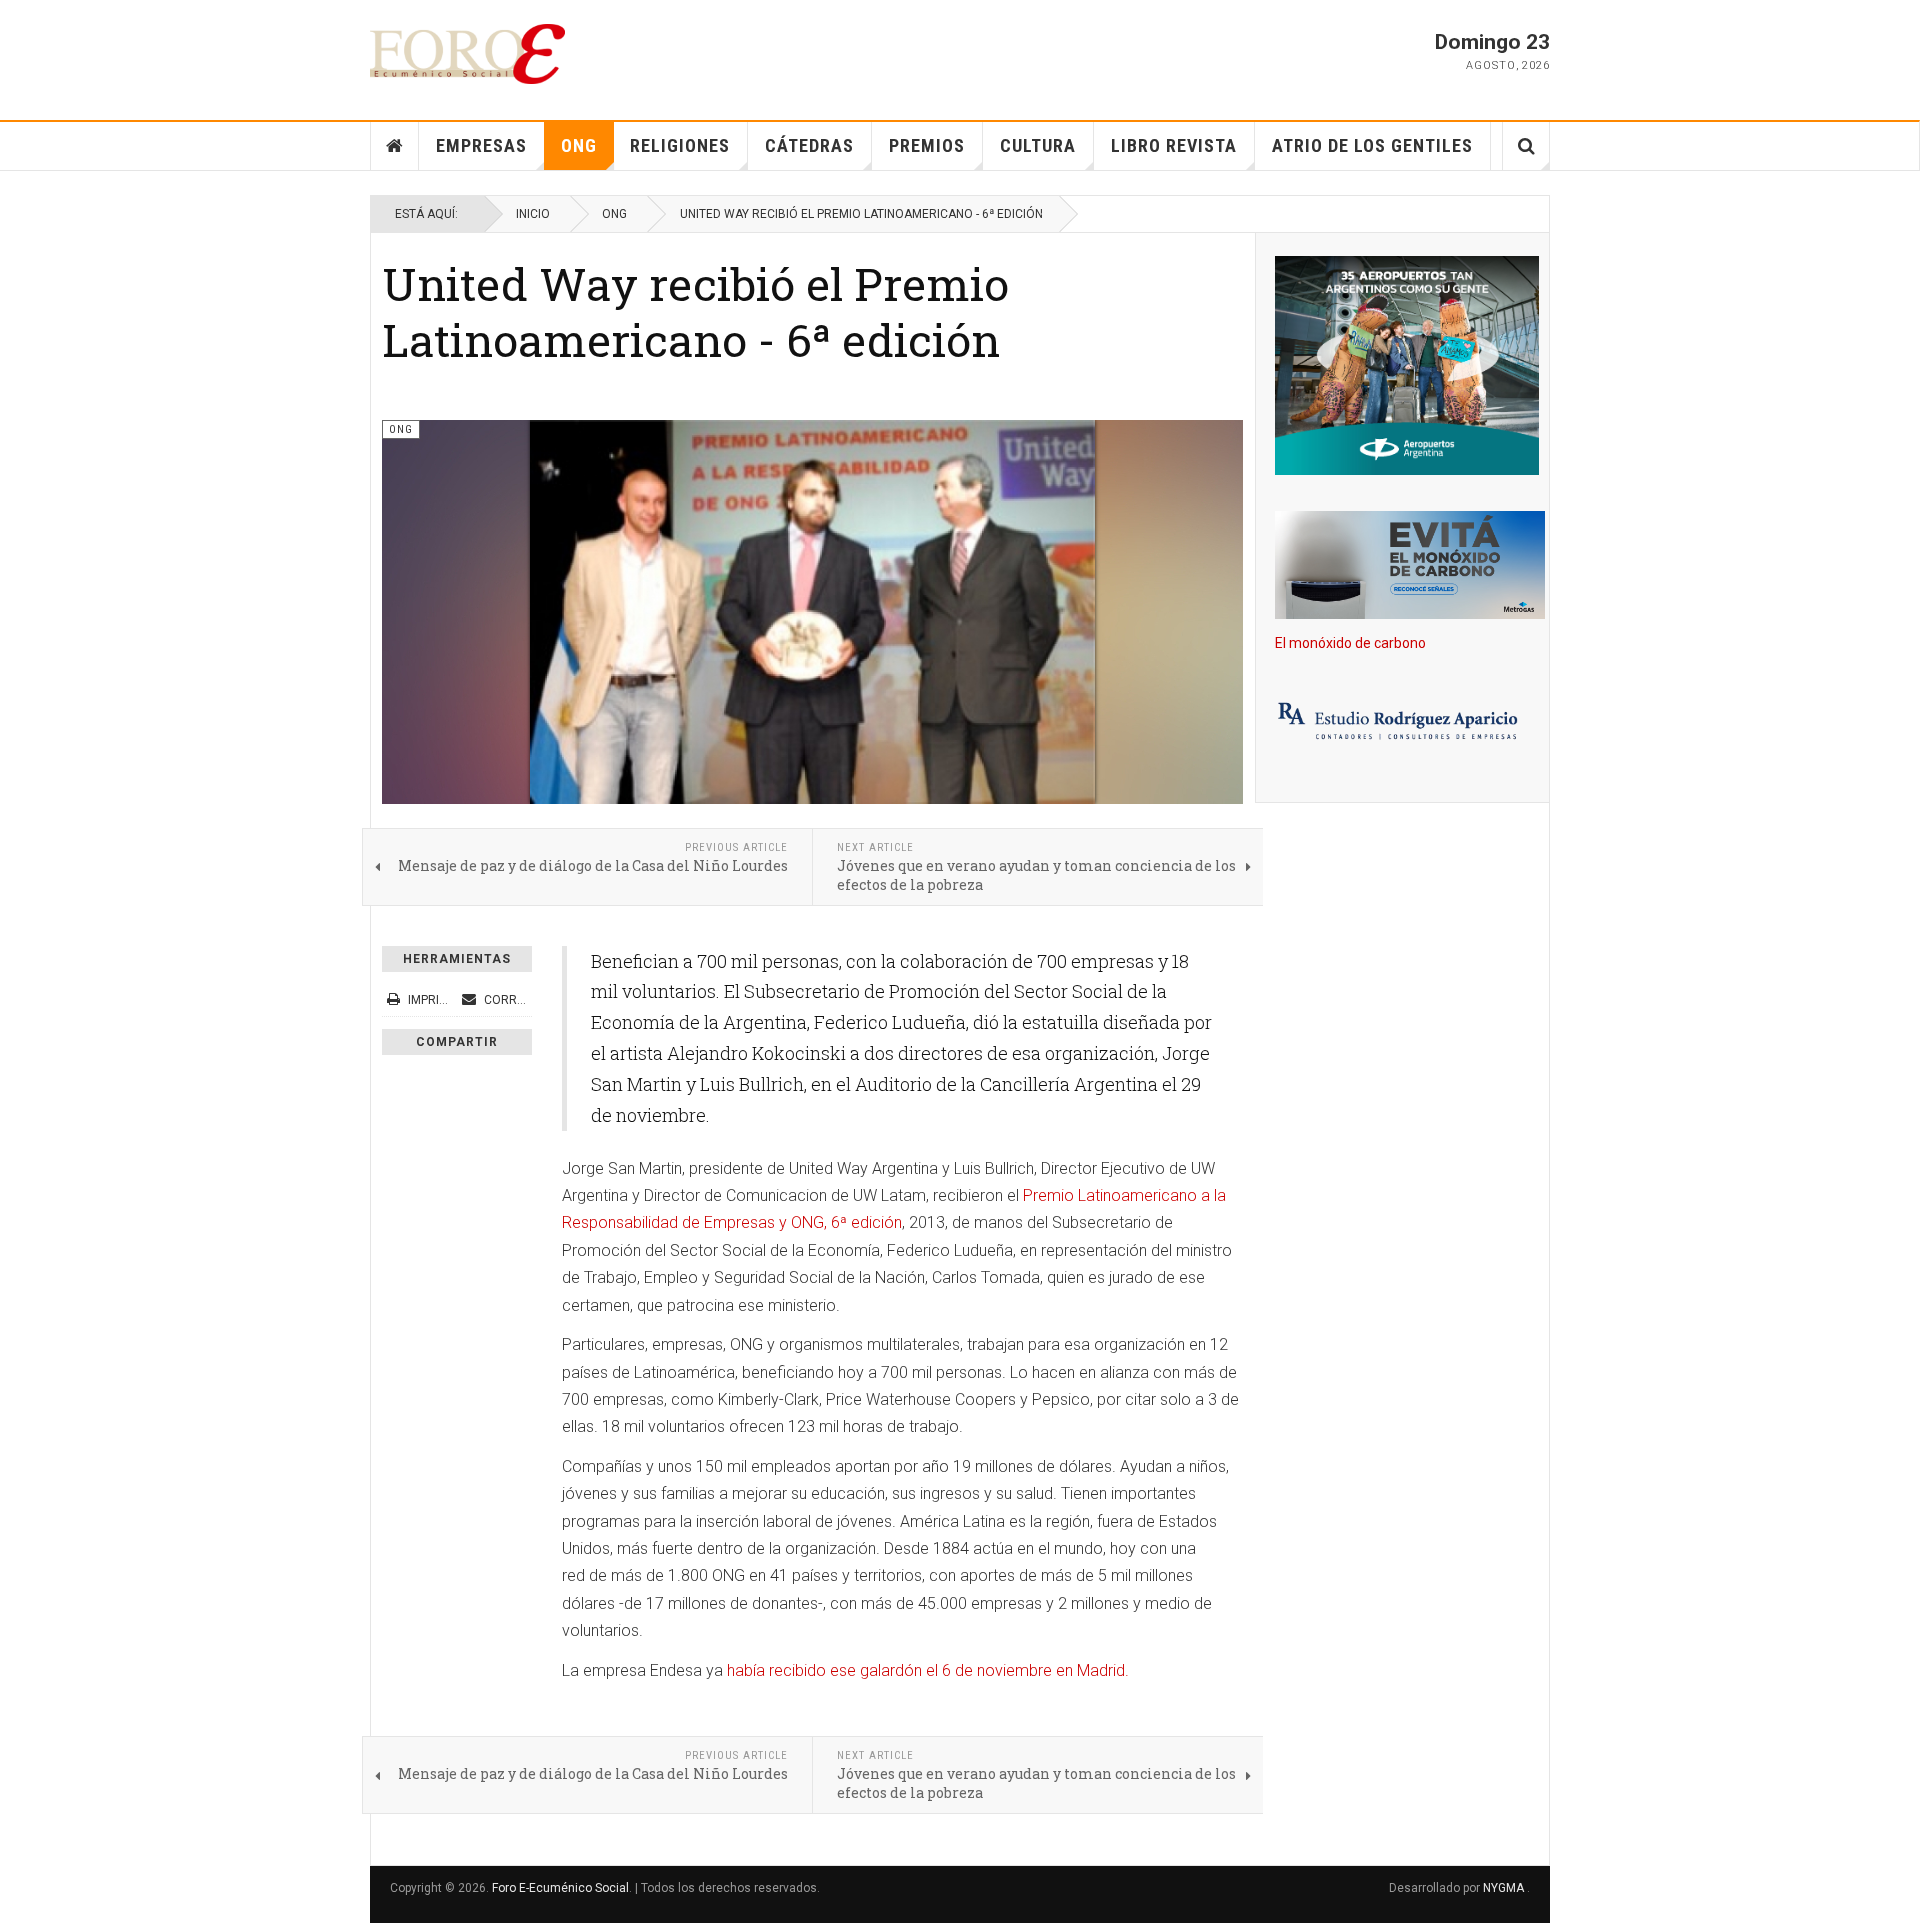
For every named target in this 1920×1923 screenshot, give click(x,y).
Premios (927, 145)
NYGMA (1505, 1888)
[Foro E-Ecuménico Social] (467, 54)
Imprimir (434, 1000)
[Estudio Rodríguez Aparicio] (1402, 723)
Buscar (1526, 146)
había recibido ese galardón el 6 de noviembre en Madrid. (928, 1670)
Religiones (680, 145)
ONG (579, 145)
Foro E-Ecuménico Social (560, 1888)
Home (395, 146)
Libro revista (1174, 145)
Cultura (1038, 145)
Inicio (533, 214)
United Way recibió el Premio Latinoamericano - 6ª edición (695, 311)
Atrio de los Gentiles (1372, 145)
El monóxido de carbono (1350, 643)
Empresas (481, 145)
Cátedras (809, 145)
